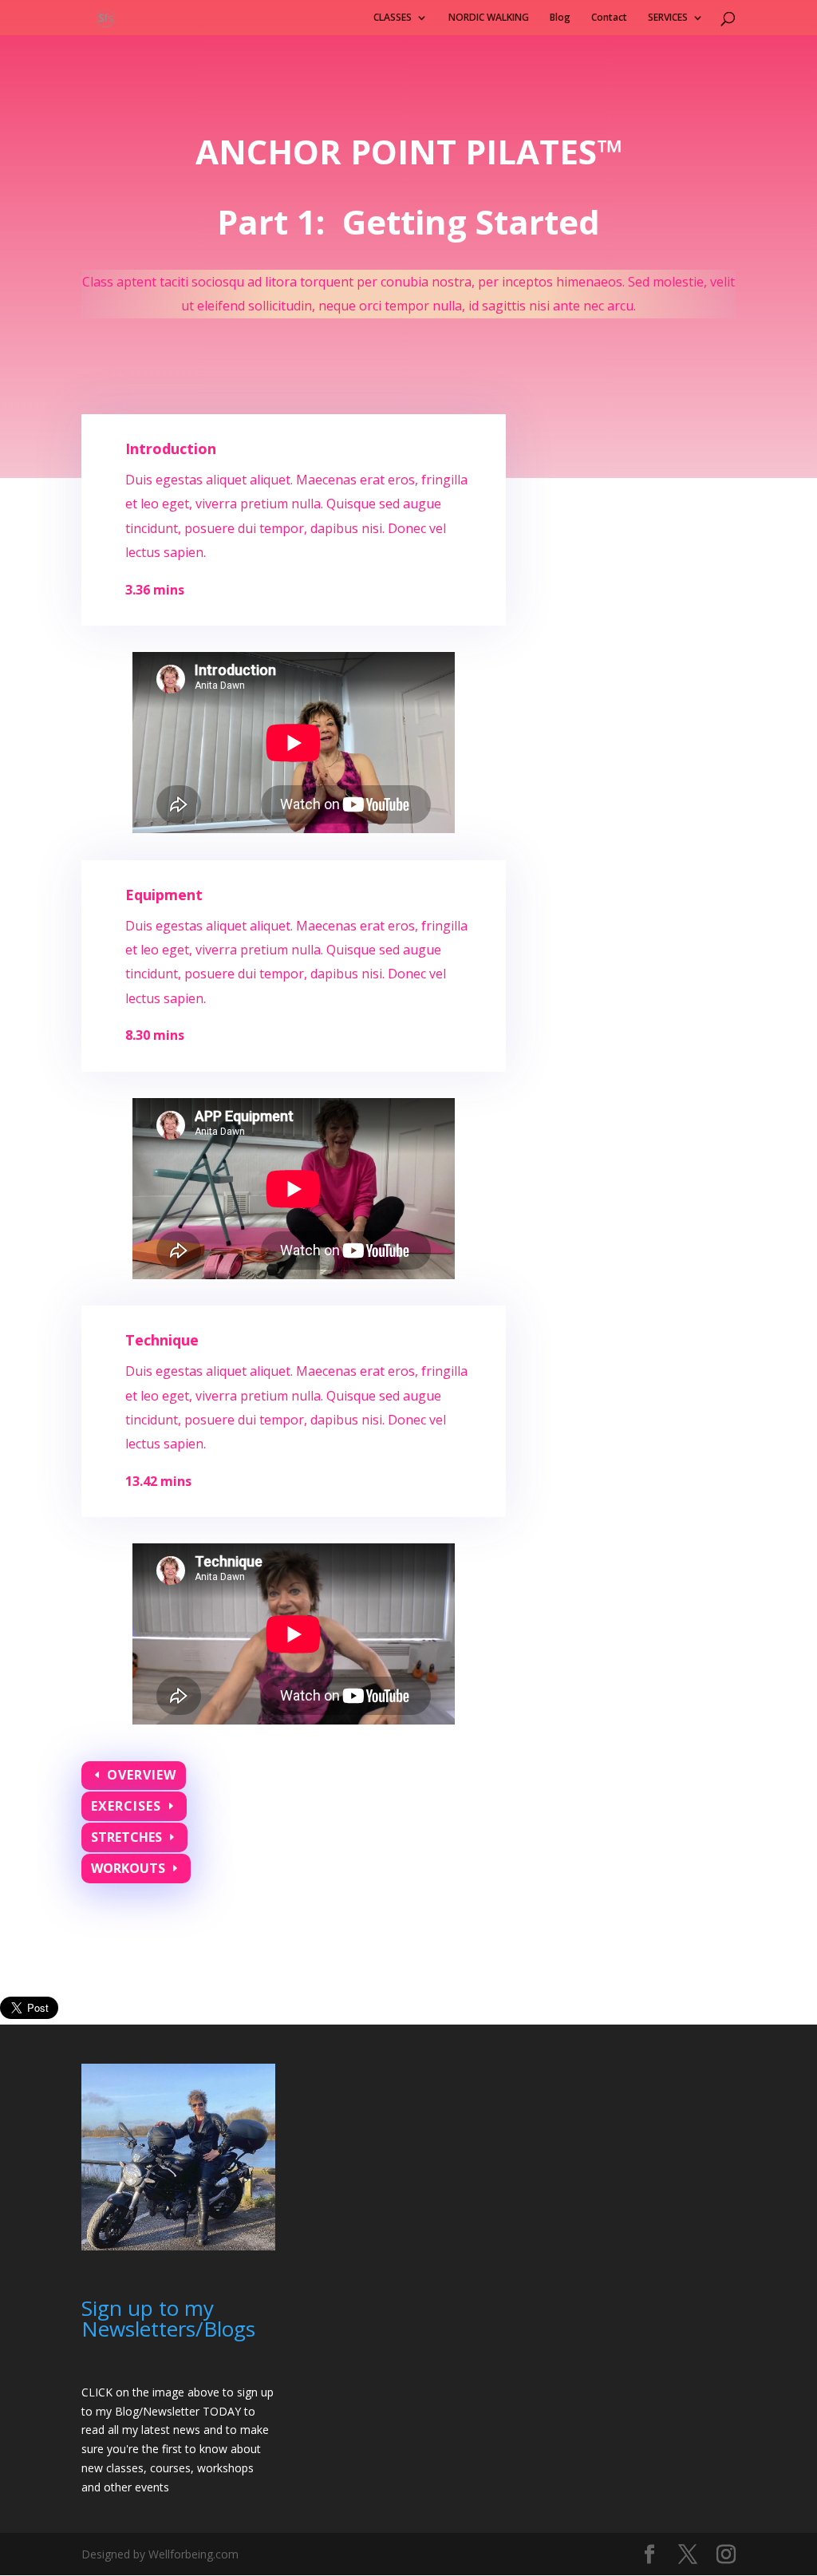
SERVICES (668, 18)
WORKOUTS (128, 1868)
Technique (162, 1340)
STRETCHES (126, 1837)
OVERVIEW (142, 1775)
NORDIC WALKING (489, 18)
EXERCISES (126, 1806)
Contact (609, 18)
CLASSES (393, 18)
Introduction (171, 448)
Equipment (164, 895)
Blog (560, 18)
